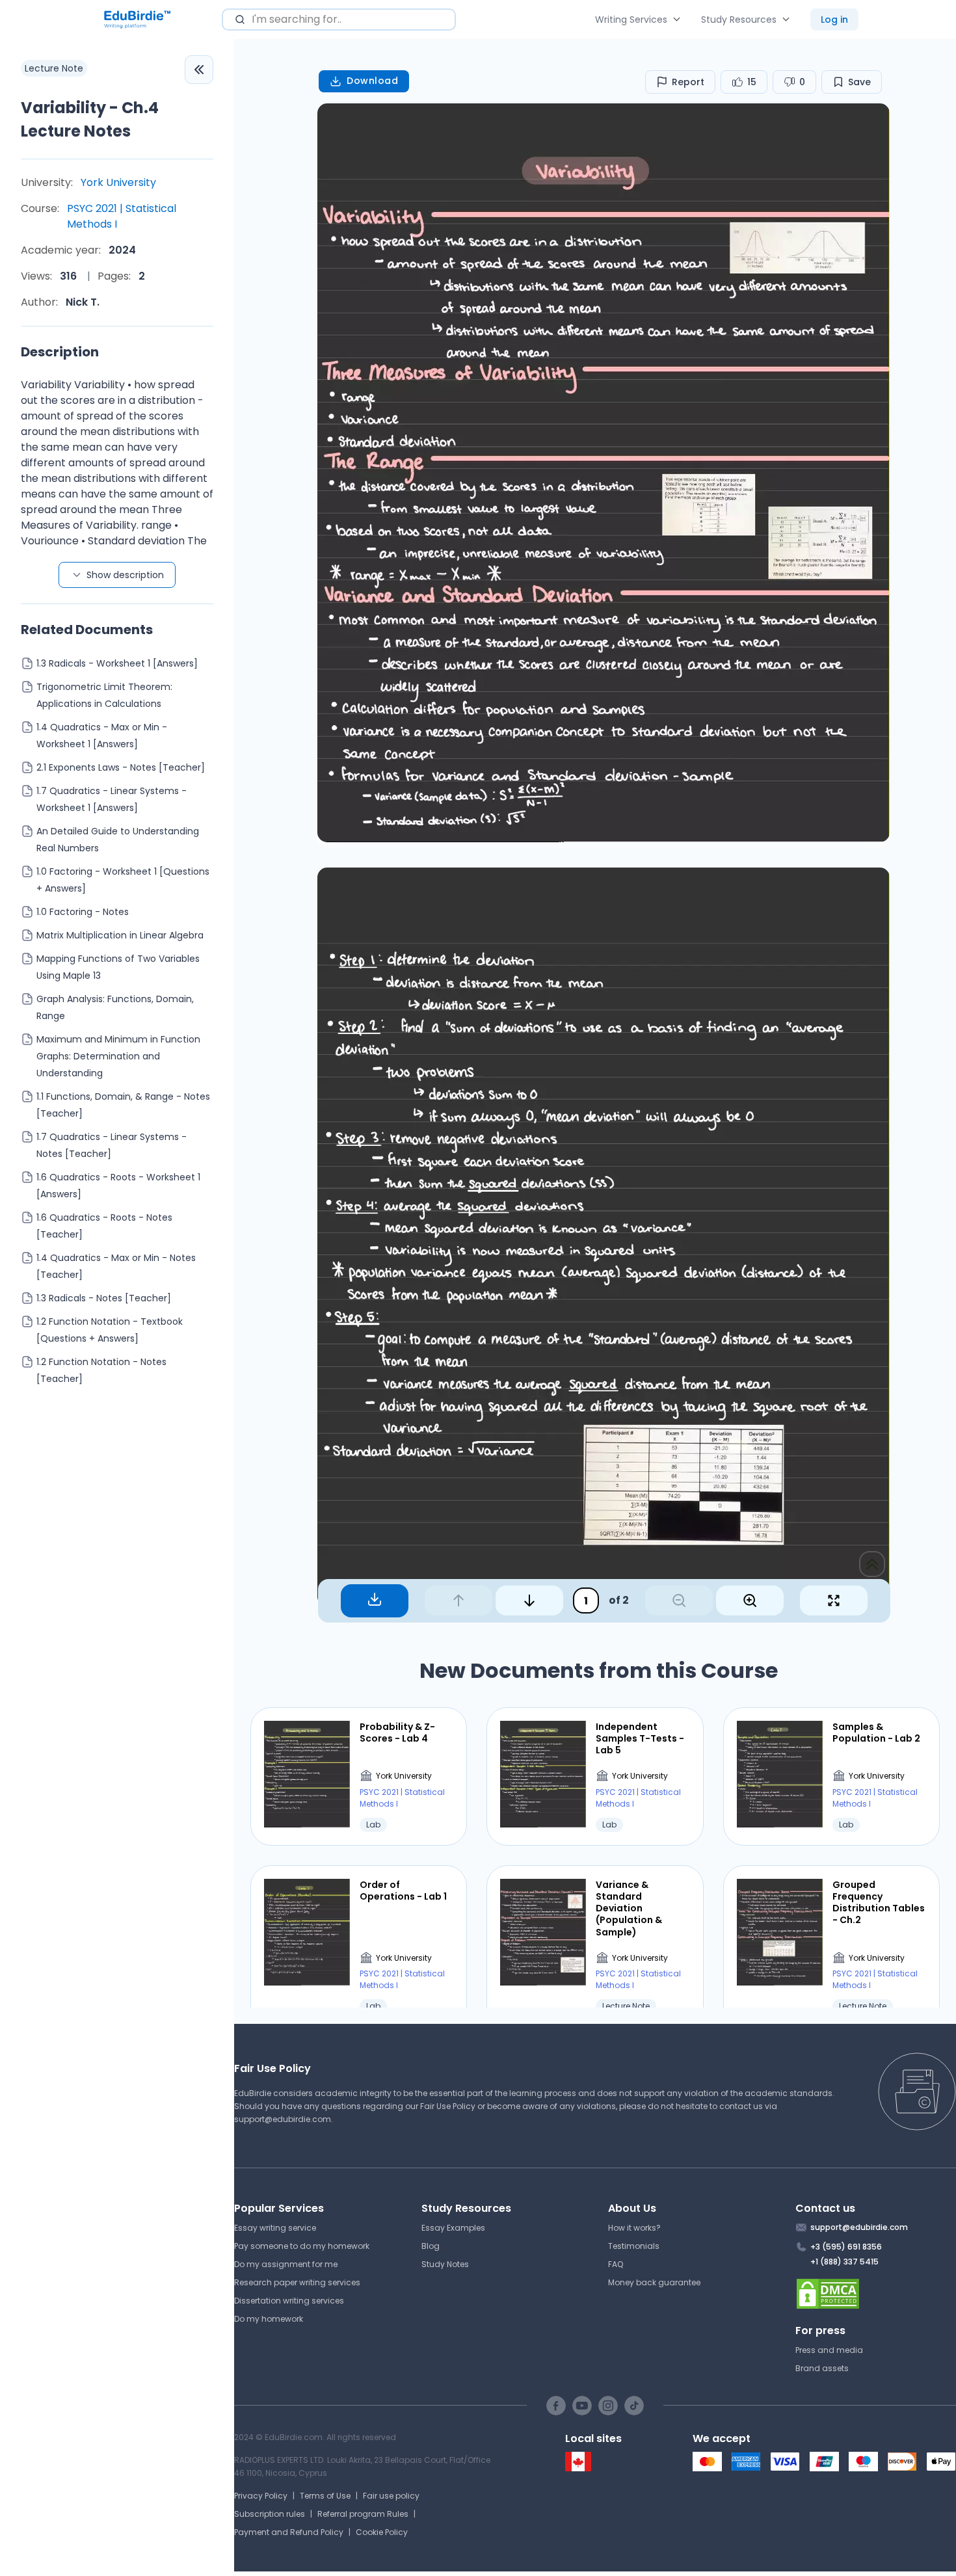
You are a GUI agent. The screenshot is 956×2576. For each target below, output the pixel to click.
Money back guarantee (654, 2282)
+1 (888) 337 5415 (844, 2262)
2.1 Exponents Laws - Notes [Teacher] (121, 767)
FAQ (616, 2264)
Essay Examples (453, 2228)
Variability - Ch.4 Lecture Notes (90, 119)
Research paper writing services (297, 2282)
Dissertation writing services (289, 2301)
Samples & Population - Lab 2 (876, 1733)
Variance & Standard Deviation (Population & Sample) (629, 1908)
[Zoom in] (750, 1600)
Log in (834, 20)
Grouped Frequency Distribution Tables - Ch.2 (879, 1903)
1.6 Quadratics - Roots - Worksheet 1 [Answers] (118, 1186)
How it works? (634, 2228)
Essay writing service (275, 2228)
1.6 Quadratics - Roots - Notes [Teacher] (104, 1226)
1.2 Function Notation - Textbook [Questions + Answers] (110, 1330)
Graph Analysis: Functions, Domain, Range (115, 1007)
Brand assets (822, 2368)
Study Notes (445, 2264)
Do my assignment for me (286, 2264)
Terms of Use (325, 2496)
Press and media (829, 2350)
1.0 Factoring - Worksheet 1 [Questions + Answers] (123, 880)
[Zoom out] (679, 1600)
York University (118, 182)
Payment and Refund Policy (289, 2532)
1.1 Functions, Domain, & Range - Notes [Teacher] (123, 1105)
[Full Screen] (834, 1600)
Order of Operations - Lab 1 (403, 1891)
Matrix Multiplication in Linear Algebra (120, 935)
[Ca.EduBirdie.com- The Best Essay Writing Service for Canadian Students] (578, 2468)
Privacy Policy (261, 2496)
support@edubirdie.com (283, 2119)
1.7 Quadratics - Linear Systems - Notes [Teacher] (112, 1145)
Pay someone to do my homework (302, 2246)
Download (372, 81)
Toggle (199, 70)
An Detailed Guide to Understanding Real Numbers (118, 840)
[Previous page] (458, 1600)
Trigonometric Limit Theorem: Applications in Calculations (104, 695)
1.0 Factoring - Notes (83, 912)
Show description (125, 575)
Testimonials (634, 2246)
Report (688, 82)
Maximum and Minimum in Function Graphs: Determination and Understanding (118, 1056)
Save (859, 82)
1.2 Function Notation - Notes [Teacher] (101, 1370)
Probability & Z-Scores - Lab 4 (397, 1733)
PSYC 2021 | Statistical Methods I (122, 216)
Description (60, 352)
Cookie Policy (382, 2532)
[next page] (529, 1600)
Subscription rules (270, 2514)
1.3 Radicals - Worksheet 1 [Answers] (117, 663)
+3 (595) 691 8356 (846, 2247)
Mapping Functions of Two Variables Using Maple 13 (118, 967)
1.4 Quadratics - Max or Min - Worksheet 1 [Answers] (102, 736)
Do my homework (269, 2319)
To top (872, 1564)
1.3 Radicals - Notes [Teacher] (104, 1298)
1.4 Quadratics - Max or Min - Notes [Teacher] (116, 1266)
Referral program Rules (363, 2514)
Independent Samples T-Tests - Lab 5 (640, 1739)
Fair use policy (391, 2496)
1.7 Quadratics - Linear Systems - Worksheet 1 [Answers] (112, 799)
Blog (431, 2246)
